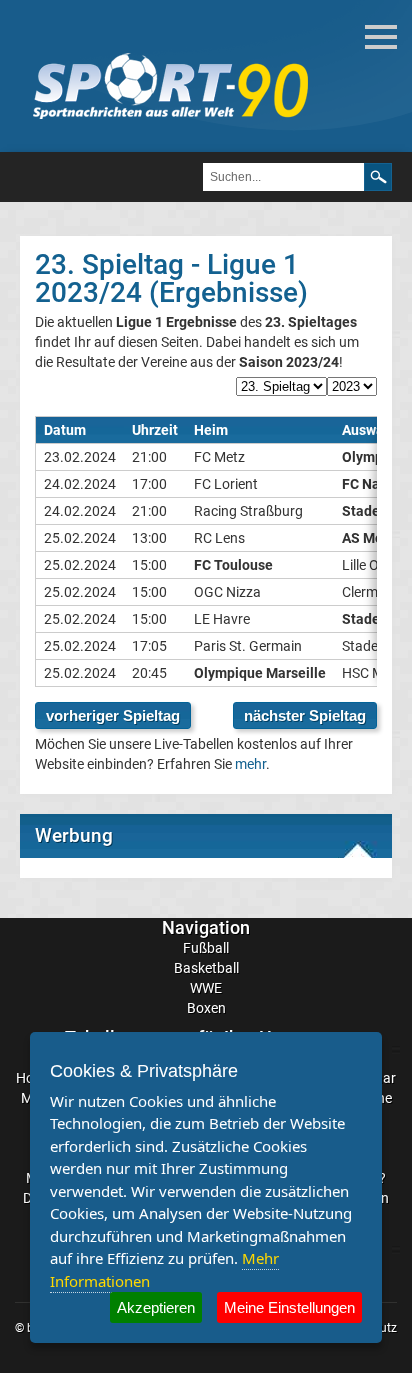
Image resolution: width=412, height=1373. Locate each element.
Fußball (206, 948)
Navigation (206, 927)
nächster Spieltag (305, 715)
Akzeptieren (156, 1307)
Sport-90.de (170, 86)
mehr (250, 764)
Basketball (206, 968)
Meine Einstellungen (289, 1307)
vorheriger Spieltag (113, 715)
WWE (206, 988)
